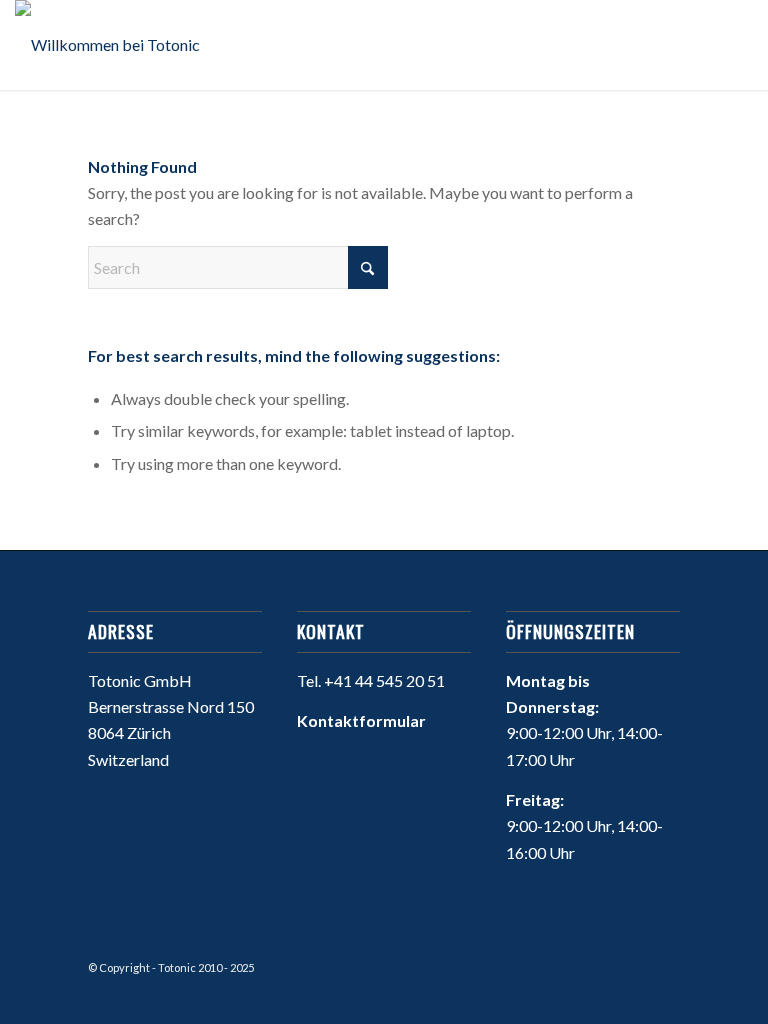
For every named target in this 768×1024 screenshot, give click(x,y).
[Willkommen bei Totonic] (107, 45)
